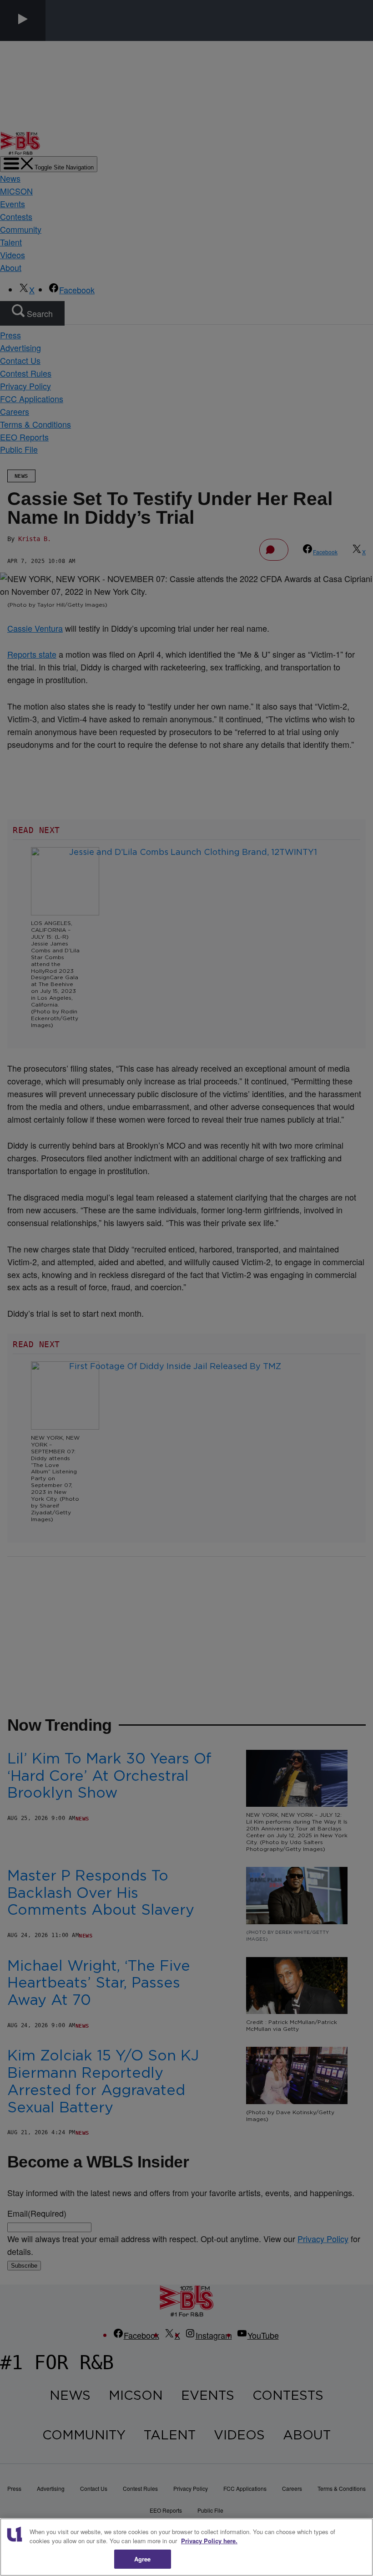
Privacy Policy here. (209, 2541)
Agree (143, 2559)
